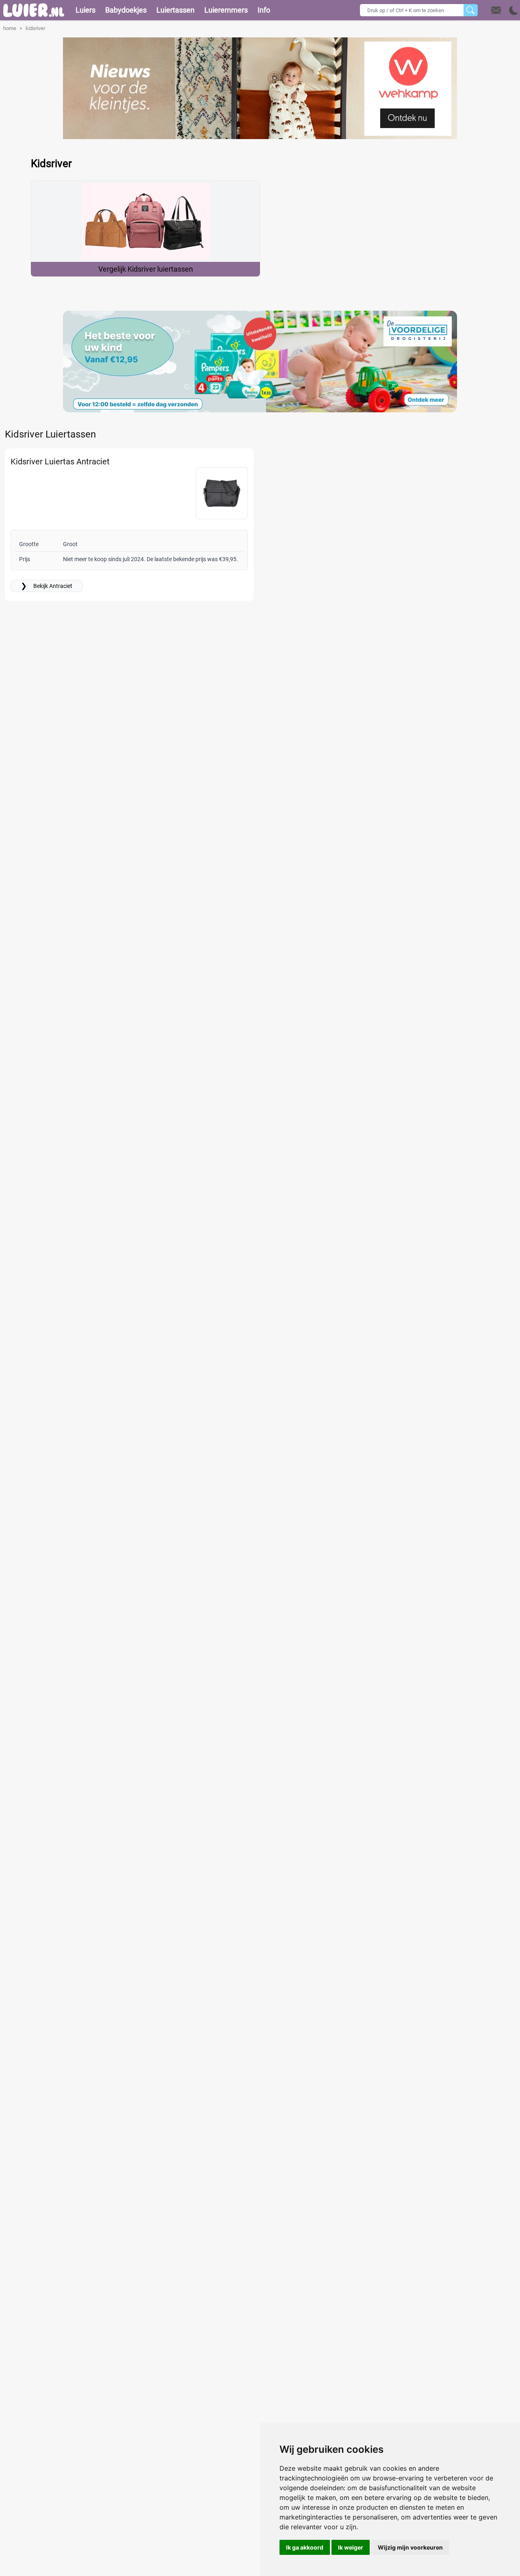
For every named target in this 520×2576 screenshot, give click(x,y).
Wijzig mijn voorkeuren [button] (410, 2547)
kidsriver (35, 28)
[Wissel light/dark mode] (514, 10)
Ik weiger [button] (351, 2547)
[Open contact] (496, 10)
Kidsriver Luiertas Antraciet (60, 462)
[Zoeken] (471, 10)
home (10, 28)
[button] (505, 10)
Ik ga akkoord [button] (305, 2547)
